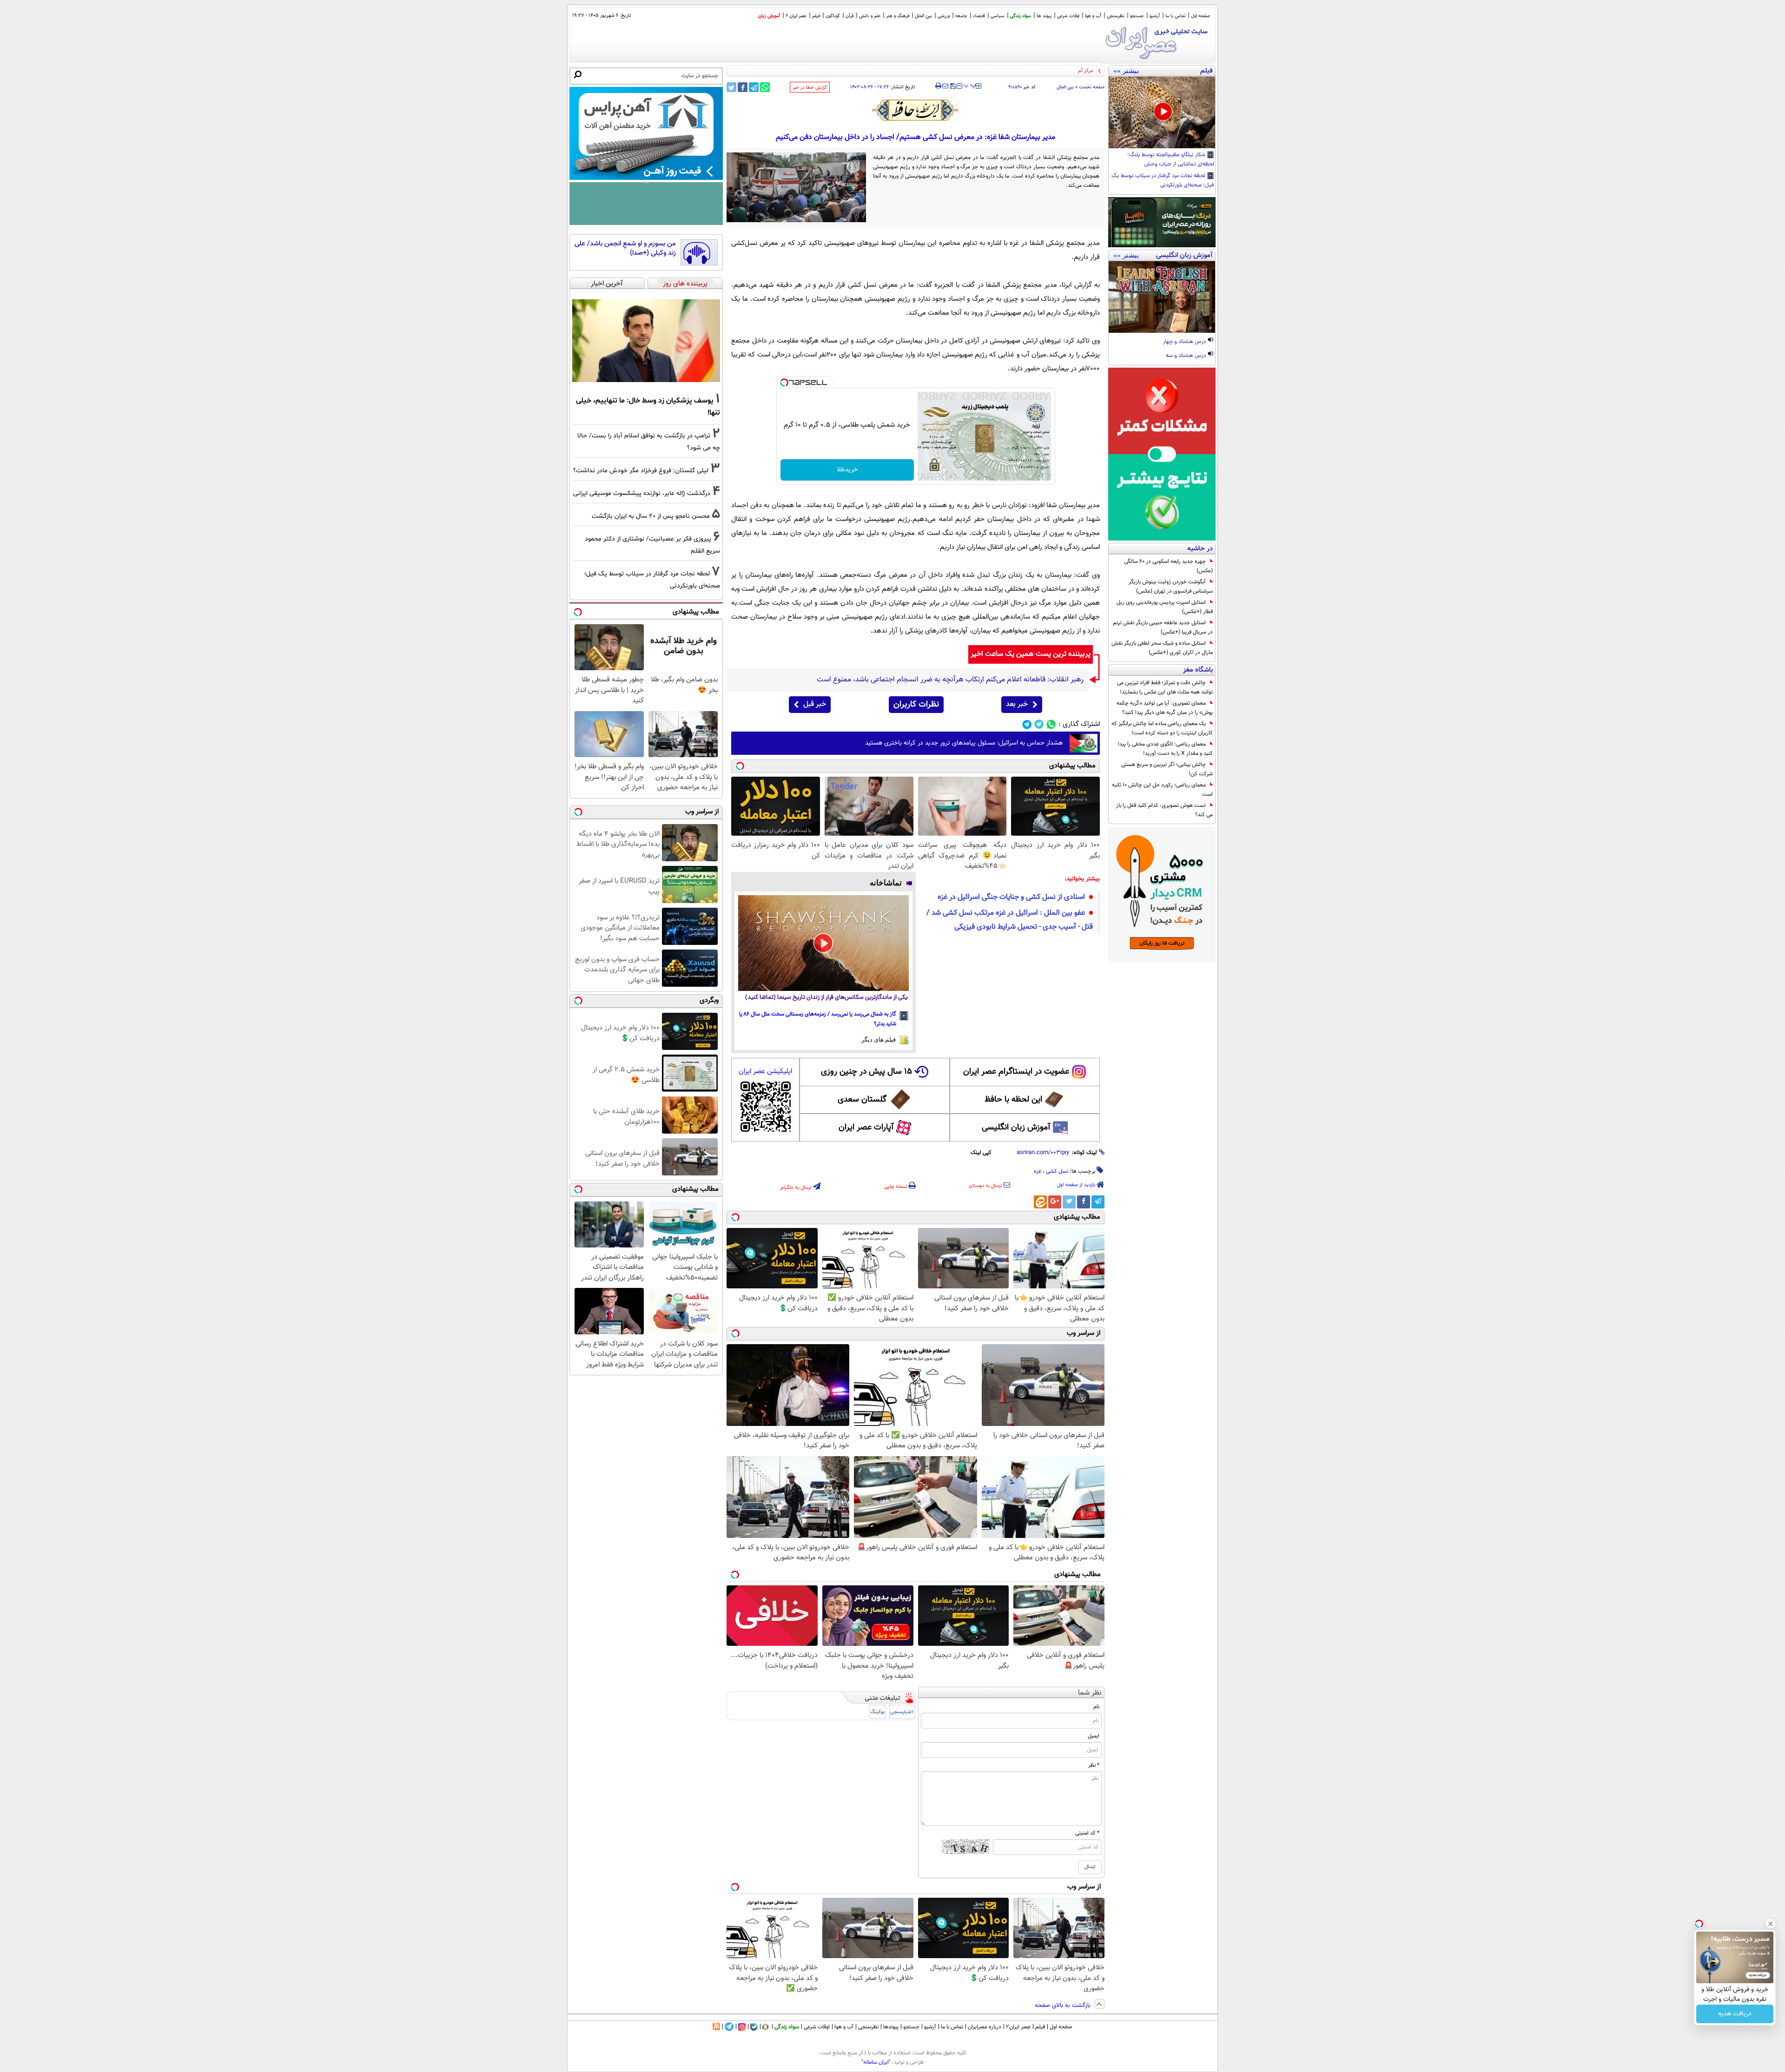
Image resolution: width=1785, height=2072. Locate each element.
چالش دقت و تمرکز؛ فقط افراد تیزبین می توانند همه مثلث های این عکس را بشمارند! (1165, 687)
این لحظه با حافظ (1013, 1100)
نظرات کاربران (916, 705)
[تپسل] (784, 383)
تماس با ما (1175, 16)
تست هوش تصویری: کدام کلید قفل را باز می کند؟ (1164, 810)
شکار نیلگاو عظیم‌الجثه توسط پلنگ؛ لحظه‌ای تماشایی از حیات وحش (1171, 160)
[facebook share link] (743, 87)
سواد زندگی (1021, 16)
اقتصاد (979, 16)
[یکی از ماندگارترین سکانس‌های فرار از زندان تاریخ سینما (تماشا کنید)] (823, 943)
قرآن (850, 16)
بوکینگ (877, 1712)
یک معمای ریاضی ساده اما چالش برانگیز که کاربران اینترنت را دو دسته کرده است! (1162, 728)
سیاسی (998, 16)
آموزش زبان (769, 16)
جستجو (1137, 16)
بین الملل (923, 16)
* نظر (1094, 1765)
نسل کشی (1057, 1171)
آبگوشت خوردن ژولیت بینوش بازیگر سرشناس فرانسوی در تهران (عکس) (1171, 587)
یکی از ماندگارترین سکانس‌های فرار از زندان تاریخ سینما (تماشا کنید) (826, 998)
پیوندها (891, 2027)
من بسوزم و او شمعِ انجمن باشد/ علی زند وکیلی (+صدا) (625, 248)
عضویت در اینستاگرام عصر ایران (1016, 1072)
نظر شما (1090, 1693)
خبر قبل (815, 704)
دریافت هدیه (1735, 2014)
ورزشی (944, 16)
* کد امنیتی (1087, 1833)
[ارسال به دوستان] (945, 86)
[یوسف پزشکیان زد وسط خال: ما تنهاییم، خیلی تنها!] (646, 341)
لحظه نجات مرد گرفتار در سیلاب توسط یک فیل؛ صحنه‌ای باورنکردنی (1163, 181)
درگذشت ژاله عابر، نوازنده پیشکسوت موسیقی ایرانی (642, 493)
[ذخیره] (952, 87)
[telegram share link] (754, 87)
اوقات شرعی (1068, 16)
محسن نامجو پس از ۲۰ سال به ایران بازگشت (651, 516)
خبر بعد (1017, 704)
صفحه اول (1200, 16)
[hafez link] (916, 110)
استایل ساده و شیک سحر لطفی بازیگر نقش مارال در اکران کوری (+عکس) (1162, 648)
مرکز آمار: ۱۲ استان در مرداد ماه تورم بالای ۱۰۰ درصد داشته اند (1030, 71)
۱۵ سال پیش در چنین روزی (866, 1072)
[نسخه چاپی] (938, 86)
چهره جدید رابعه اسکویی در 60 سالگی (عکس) (1168, 566)
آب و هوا (1093, 16)
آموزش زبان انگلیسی (1016, 1128)
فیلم (816, 16)
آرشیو (1155, 16)
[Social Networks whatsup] (1051, 724)
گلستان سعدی (862, 1100)
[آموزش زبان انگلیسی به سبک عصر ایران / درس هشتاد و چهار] (1162, 297)
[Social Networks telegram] (1027, 724)
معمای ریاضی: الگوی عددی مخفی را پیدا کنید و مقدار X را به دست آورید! (1165, 749)
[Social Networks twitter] (1039, 724)
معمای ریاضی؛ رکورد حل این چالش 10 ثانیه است (1162, 790)
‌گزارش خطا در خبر (810, 88)
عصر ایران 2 (796, 16)
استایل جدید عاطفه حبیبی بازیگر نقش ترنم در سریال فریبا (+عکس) (1163, 627)
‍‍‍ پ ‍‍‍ (970, 85)
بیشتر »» (1126, 71)
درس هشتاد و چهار (1185, 342)
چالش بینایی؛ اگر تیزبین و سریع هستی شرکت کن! (1167, 769)
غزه (1038, 1171)
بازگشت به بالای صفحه (1064, 2006)
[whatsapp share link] (765, 87)
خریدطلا (847, 470)
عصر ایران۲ (1018, 2027)
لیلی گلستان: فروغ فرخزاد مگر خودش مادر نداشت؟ (641, 471)
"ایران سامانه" (876, 2062)
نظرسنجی (1116, 16)
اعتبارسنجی (902, 1712)
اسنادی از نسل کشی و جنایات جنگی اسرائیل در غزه (1011, 897)
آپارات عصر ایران (866, 1128)
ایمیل (1094, 1736)
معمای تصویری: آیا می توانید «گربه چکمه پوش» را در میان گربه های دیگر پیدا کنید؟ (1165, 708)
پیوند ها (1044, 16)
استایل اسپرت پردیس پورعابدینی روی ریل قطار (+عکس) (1165, 607)
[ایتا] (1040, 1202)
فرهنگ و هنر (898, 16)
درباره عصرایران (985, 2027)
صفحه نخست (1092, 87)
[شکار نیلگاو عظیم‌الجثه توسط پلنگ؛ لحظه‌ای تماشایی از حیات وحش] (1162, 112)
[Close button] (1771, 1924)
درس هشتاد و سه (1187, 356)
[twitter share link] (731, 87)
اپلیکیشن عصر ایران (765, 1072)
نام (1096, 1707)
